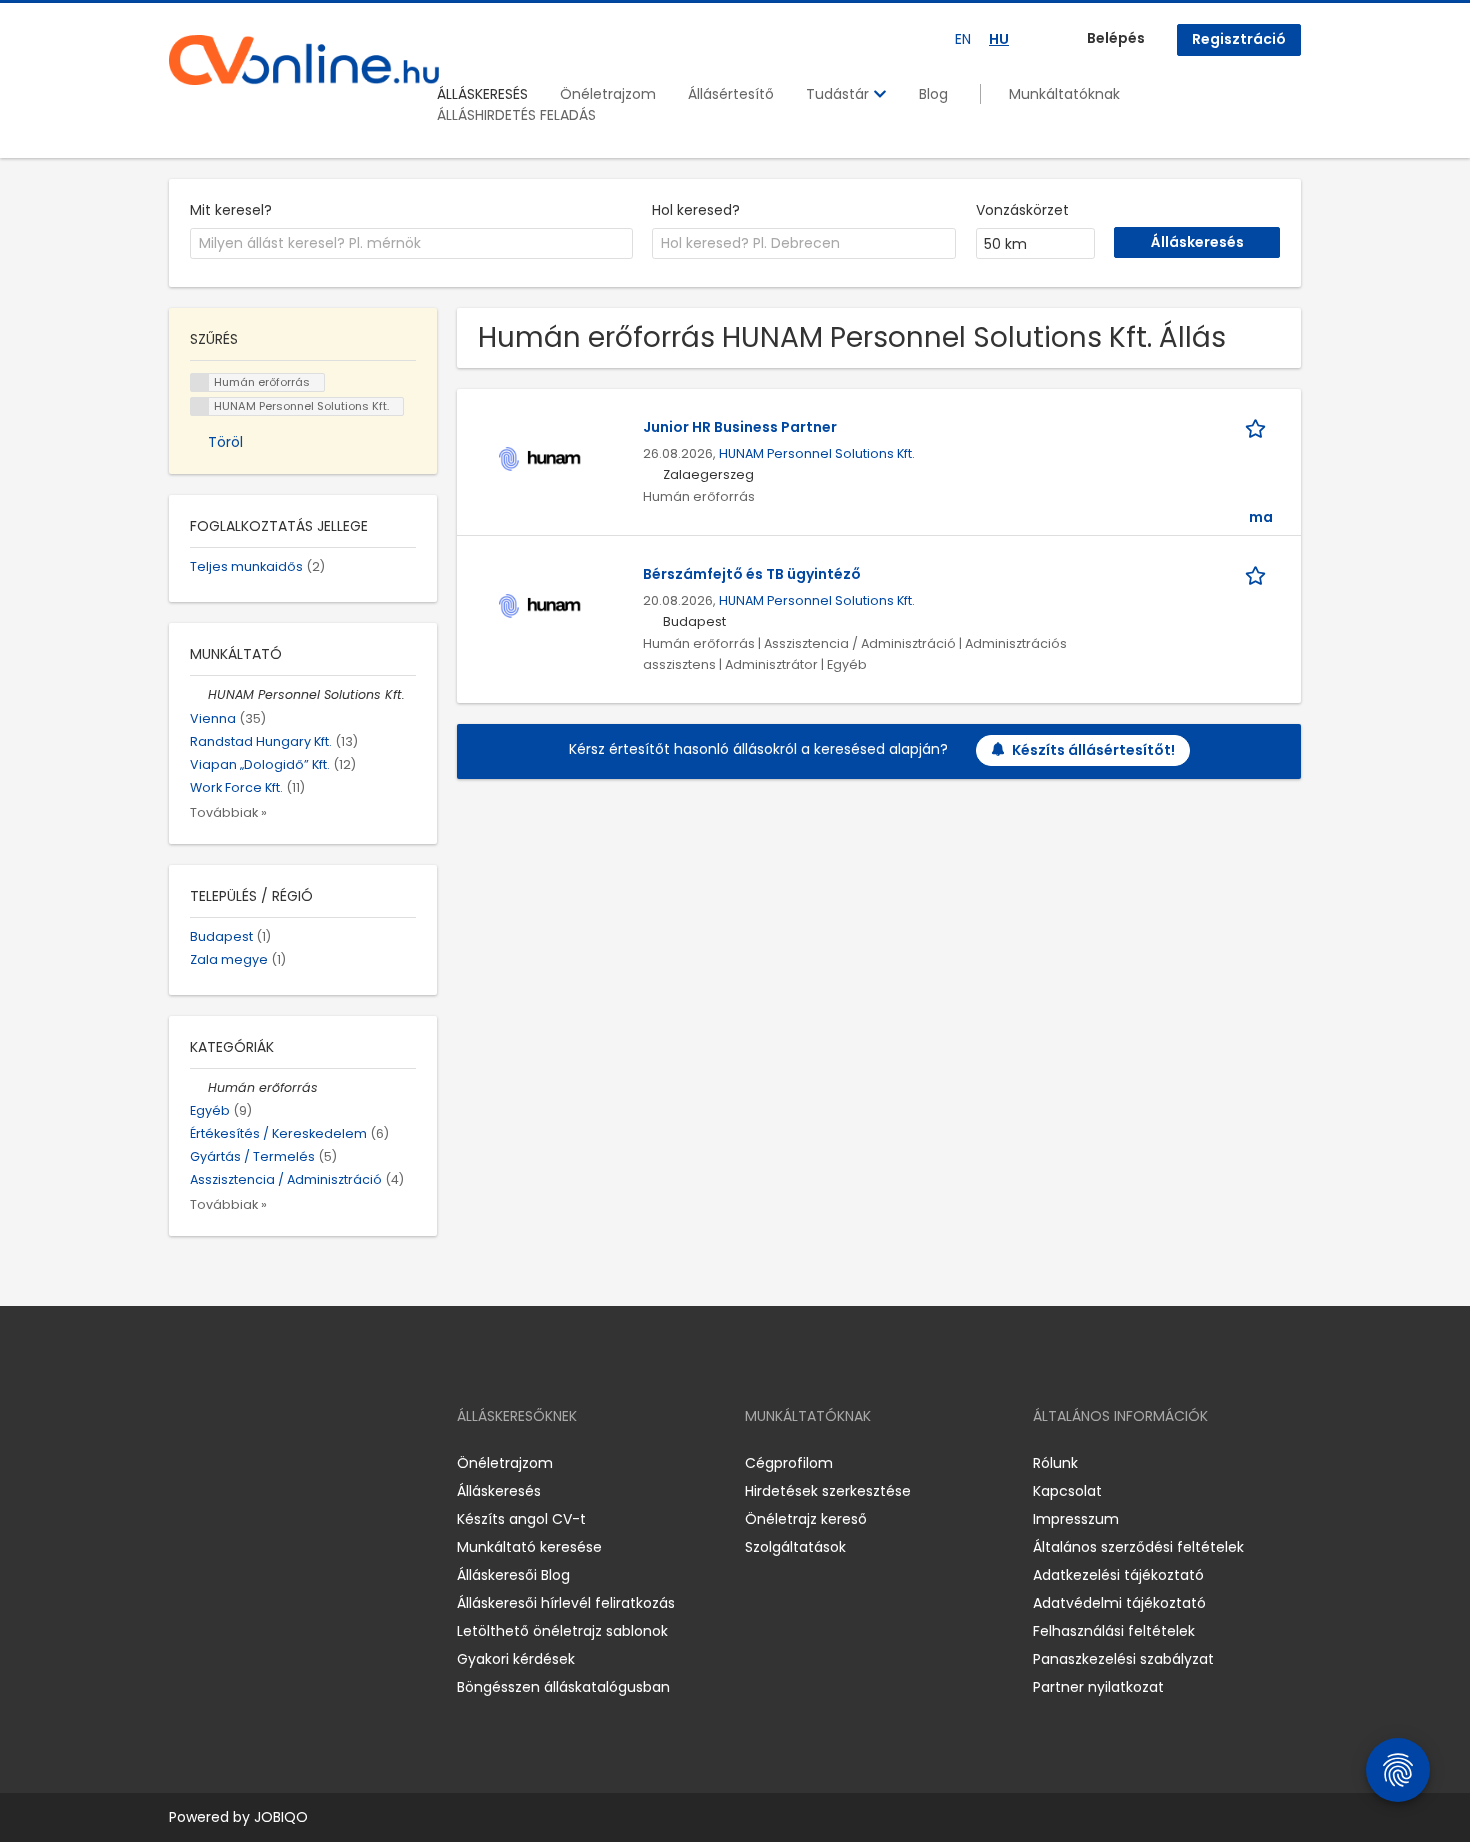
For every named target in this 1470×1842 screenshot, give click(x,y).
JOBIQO (281, 1817)
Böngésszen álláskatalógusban (563, 1687)
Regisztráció (1239, 39)
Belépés (1116, 38)
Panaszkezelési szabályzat (1123, 1659)
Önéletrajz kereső (806, 1519)
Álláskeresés (499, 1491)
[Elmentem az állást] (1259, 427)
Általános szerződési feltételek (1138, 1547)
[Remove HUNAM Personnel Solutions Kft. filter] (199, 694)
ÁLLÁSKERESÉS (482, 94)
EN (963, 39)
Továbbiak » (228, 812)
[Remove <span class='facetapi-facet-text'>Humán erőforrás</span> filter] (200, 382)
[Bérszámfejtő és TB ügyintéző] (540, 604)
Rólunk (1055, 1463)
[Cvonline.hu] (304, 60)
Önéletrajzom (608, 94)
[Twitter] (279, 1463)
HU (999, 39)
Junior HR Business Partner (740, 427)
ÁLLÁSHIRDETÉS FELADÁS (516, 115)
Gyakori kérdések (516, 1659)
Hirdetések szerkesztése (828, 1491)
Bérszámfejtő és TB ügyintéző (752, 574)
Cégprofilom (789, 1463)
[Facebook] (183, 1463)
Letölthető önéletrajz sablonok (562, 1631)
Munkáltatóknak (1064, 94)
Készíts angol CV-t (521, 1519)
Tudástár (839, 94)
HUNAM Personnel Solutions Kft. (817, 453)
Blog (933, 94)
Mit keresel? (231, 210)
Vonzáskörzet (1022, 210)
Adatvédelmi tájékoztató (1119, 1603)
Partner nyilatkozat (1098, 1687)
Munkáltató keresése (529, 1547)
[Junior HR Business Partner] (540, 457)
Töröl (225, 442)
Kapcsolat (1067, 1491)
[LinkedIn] (249, 1463)
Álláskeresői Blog (513, 1575)
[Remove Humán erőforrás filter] (199, 1087)
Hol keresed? (696, 210)
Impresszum (1076, 1519)
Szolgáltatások (795, 1547)
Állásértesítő (731, 94)
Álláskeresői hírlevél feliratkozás (566, 1603)
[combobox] (411, 244)
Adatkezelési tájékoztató (1118, 1575)
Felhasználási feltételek (1114, 1631)
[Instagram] (216, 1463)
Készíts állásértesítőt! (1093, 750)
